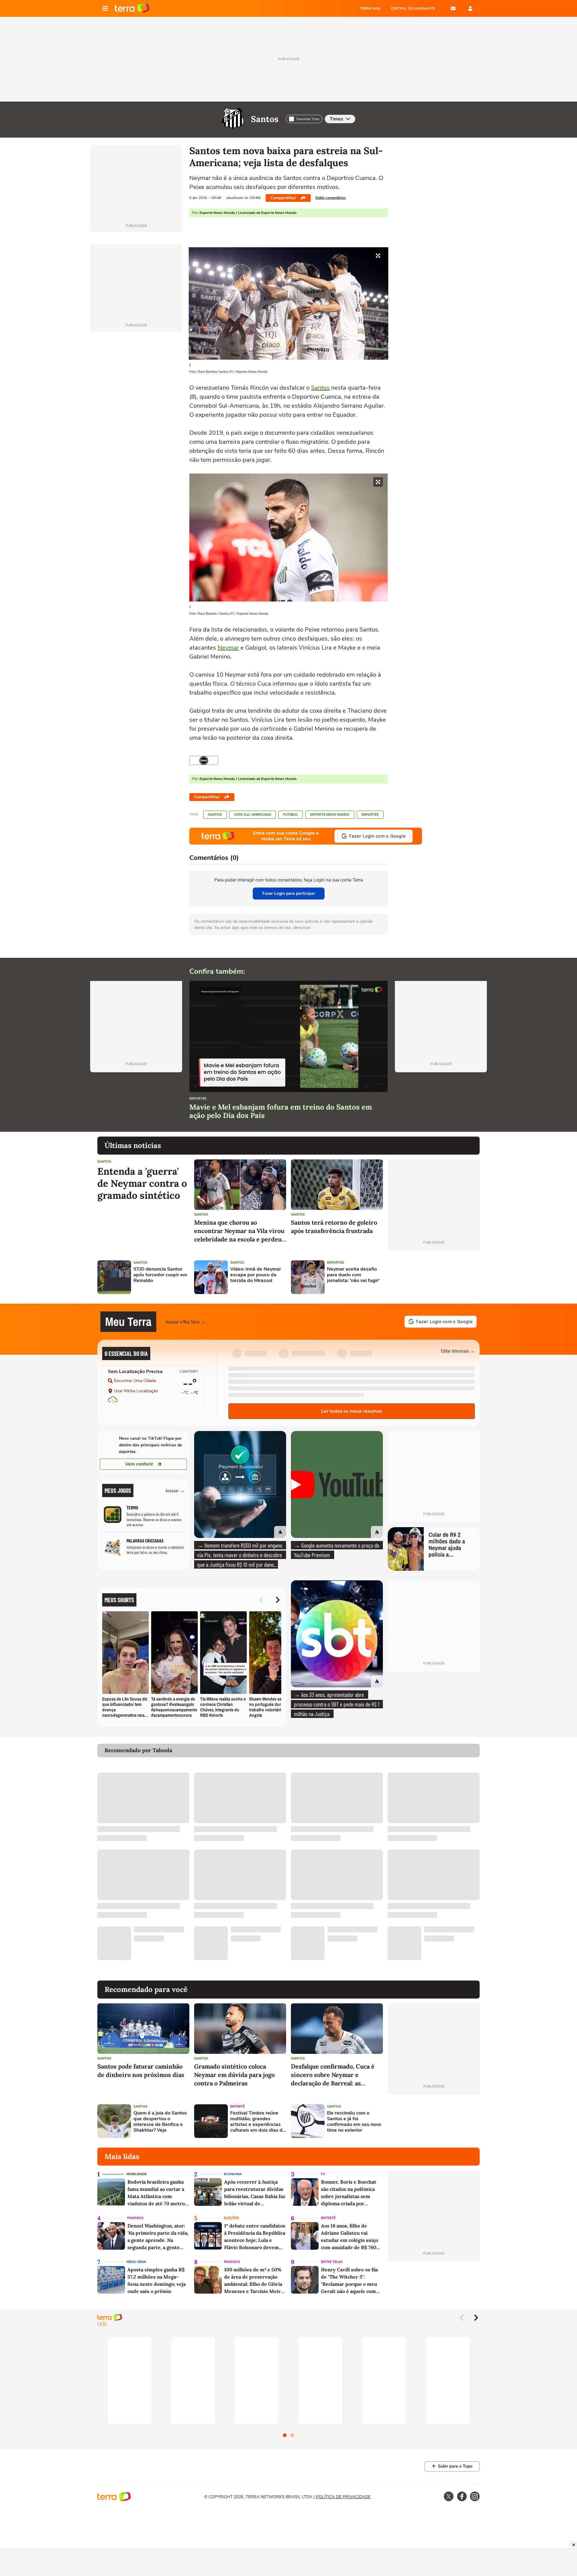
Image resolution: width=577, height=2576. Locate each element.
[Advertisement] (434, 1277)
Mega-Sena (136, 2262)
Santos (265, 119)
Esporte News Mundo (330, 815)
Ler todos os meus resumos (352, 1411)
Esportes (370, 815)
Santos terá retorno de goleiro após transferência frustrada (334, 1227)
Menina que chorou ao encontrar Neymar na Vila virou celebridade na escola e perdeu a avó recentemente (240, 1231)
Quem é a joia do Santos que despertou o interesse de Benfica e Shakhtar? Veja (160, 2122)
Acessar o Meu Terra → (186, 1321)
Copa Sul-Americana (252, 815)
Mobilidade (136, 2174)
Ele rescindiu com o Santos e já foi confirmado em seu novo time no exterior (354, 2122)
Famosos (135, 2218)
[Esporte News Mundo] (204, 760)
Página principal (132, 8)
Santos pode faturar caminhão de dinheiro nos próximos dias (141, 2071)
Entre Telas (332, 2262)
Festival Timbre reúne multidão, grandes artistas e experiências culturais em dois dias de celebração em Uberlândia (258, 2122)
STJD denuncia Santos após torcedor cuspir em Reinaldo (160, 1275)
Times (336, 119)
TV (323, 2174)
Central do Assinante (413, 8)
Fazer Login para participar (289, 893)
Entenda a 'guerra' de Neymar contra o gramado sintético (142, 1183)
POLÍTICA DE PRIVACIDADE (343, 2497)
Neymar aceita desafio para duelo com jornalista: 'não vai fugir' (353, 1275)
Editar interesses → (458, 1351)
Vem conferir (139, 1464)
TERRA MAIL (370, 8)
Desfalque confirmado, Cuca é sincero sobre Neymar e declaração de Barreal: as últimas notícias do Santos (333, 2075)
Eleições (231, 2218)
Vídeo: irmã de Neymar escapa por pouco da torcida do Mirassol (256, 1275)
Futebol (291, 815)
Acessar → (175, 1490)
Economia (233, 2174)
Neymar (228, 648)
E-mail (453, 8)
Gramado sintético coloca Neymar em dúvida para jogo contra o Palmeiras (234, 2075)
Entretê (237, 2107)
